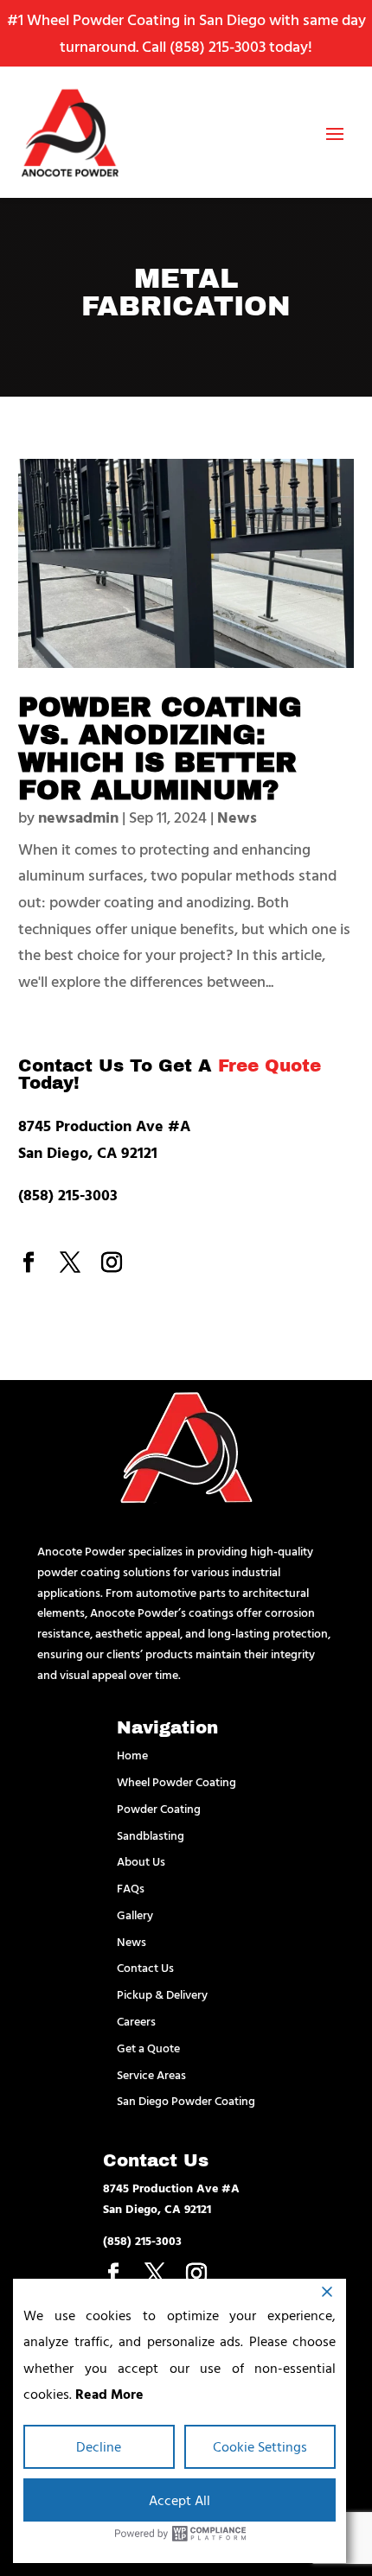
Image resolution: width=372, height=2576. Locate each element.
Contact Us (145, 1967)
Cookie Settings (260, 2446)
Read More (109, 2394)
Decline (99, 2446)
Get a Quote (148, 2048)
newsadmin (78, 817)
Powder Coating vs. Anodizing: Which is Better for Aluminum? (160, 749)
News (237, 817)
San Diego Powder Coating (186, 2100)
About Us (141, 1861)
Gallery (135, 1915)
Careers (136, 2021)
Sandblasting (151, 1835)
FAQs (131, 1888)
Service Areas (151, 2074)
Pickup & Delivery (162, 1994)
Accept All (180, 2500)
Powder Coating (159, 1808)
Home (132, 1755)
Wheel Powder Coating (176, 1781)
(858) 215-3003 (218, 46)
